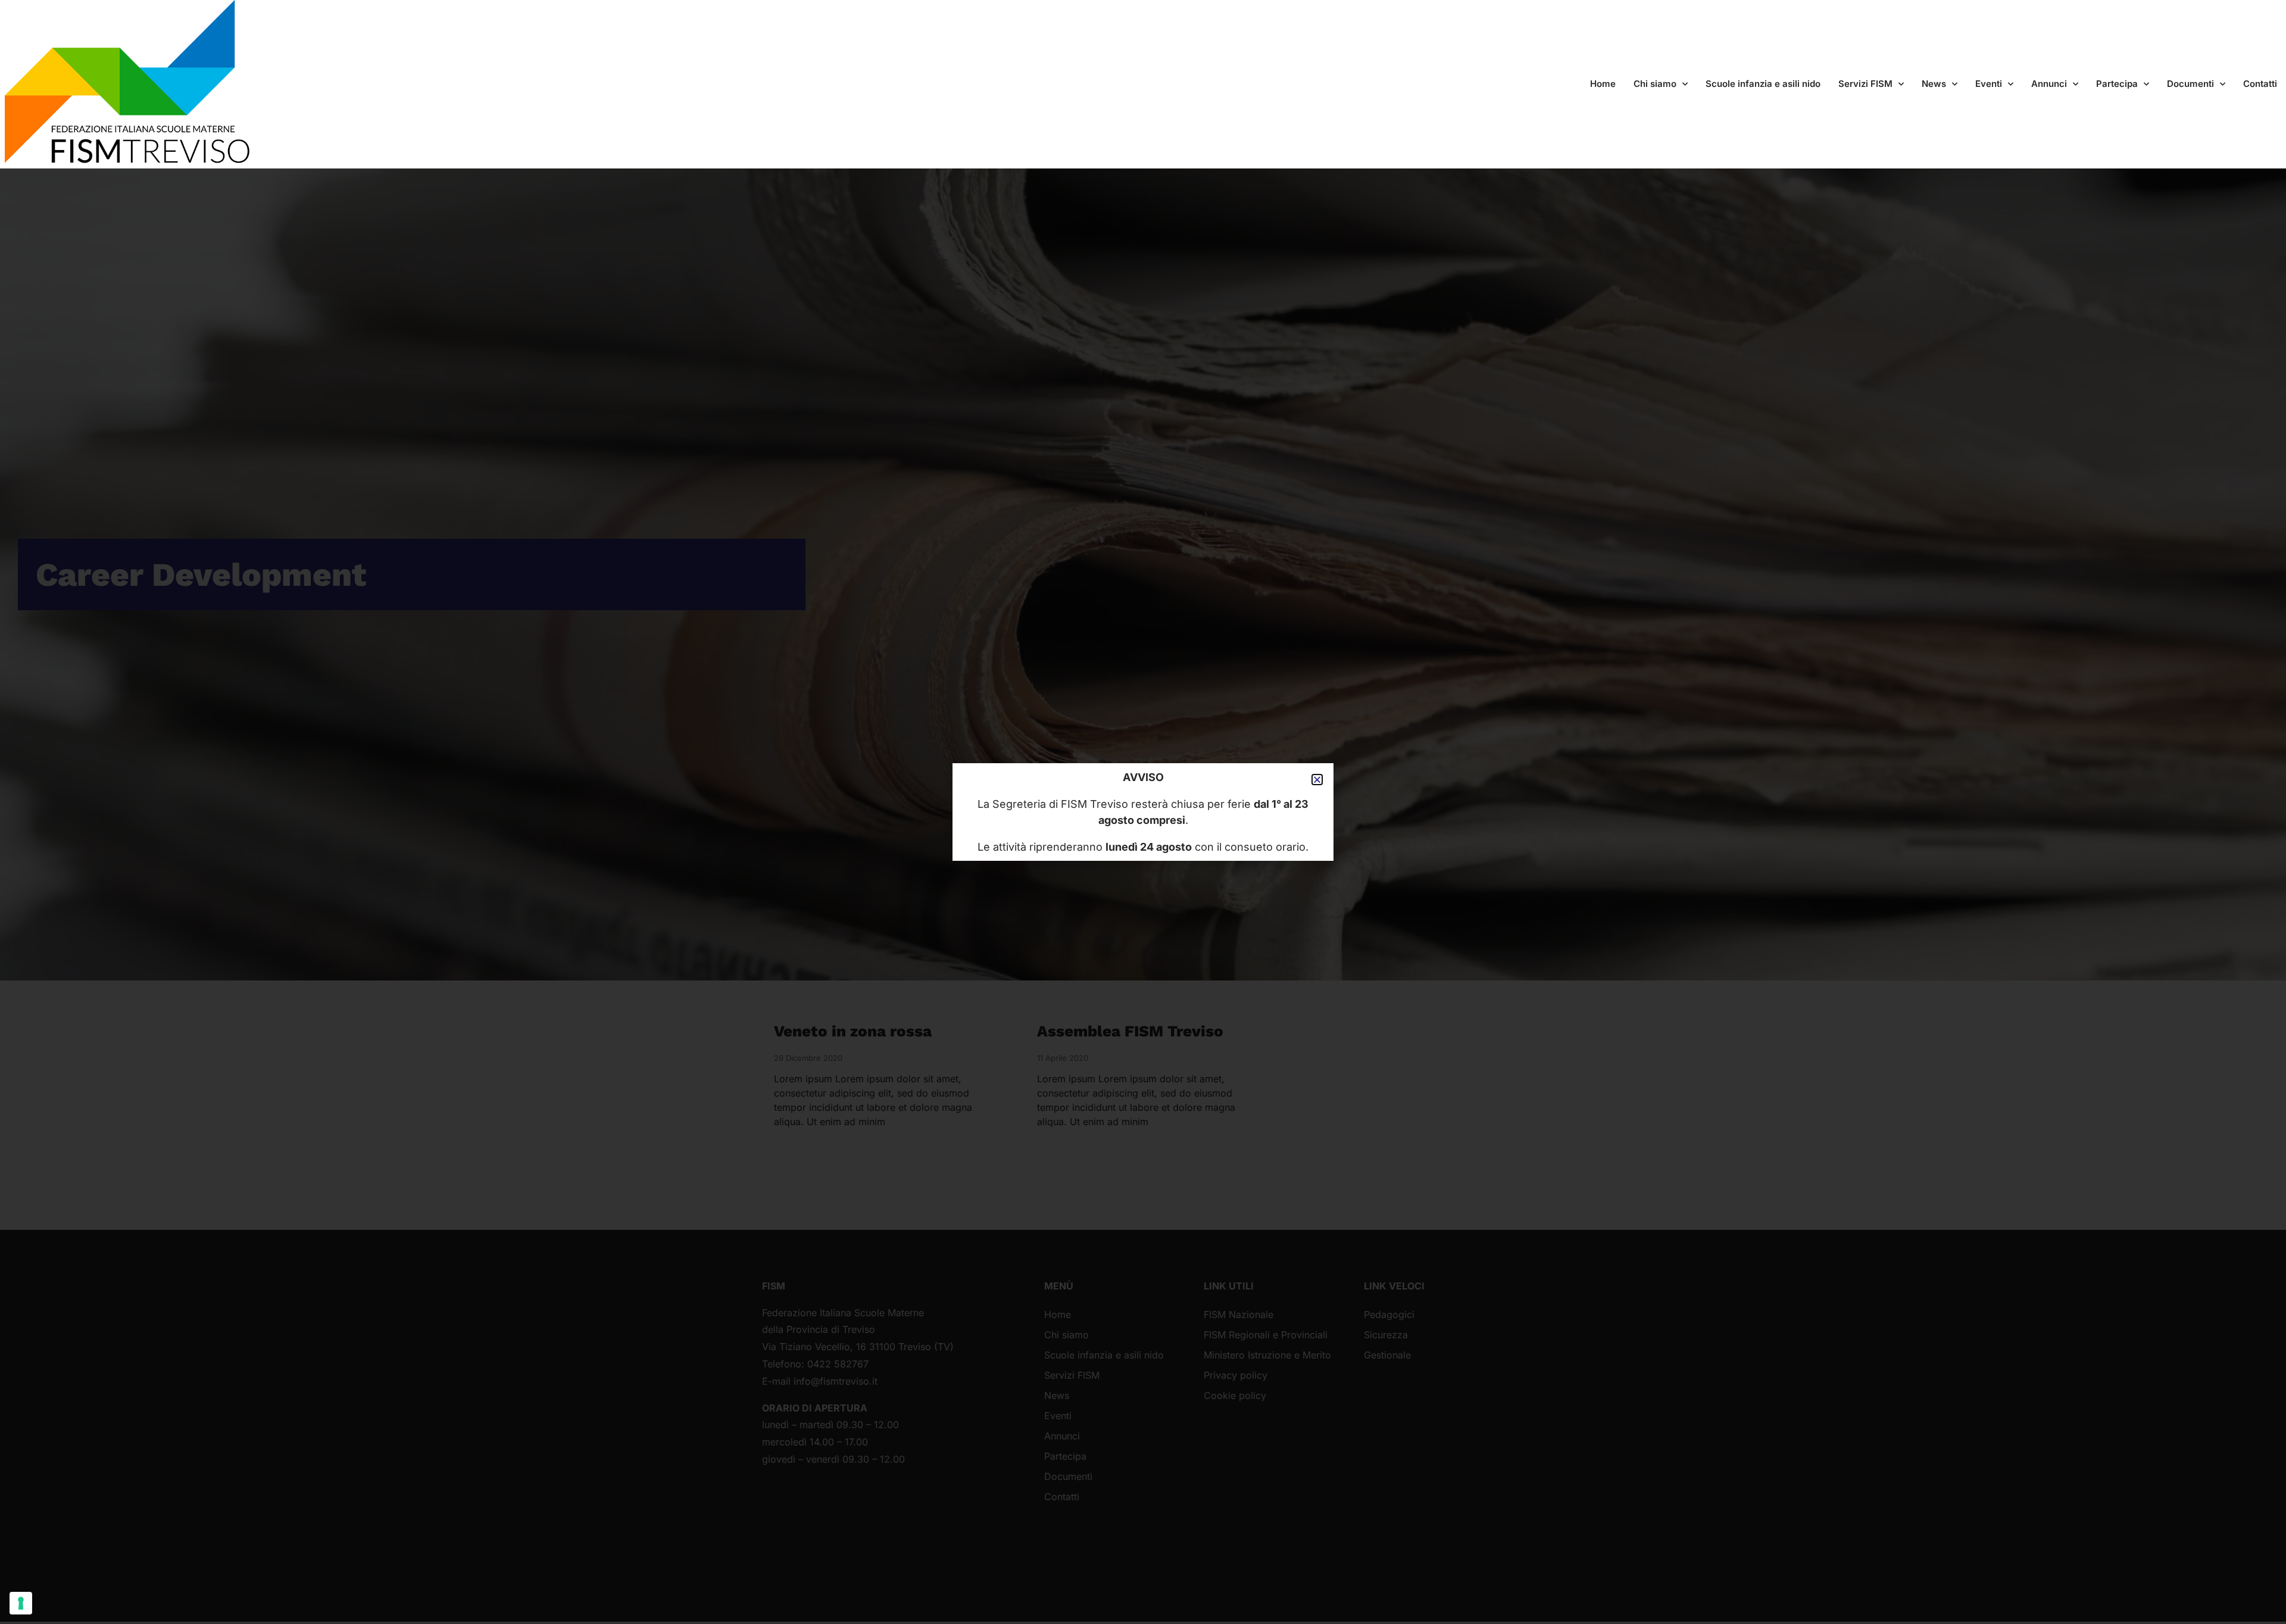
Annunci (2049, 84)
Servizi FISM (1865, 84)
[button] (1317, 780)
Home (1603, 84)
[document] (1143, 812)
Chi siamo (1655, 84)
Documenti (2190, 84)
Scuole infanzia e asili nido (1763, 84)
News (1934, 84)
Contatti (2260, 84)
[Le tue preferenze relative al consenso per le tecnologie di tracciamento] (21, 1603)
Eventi (1989, 84)
